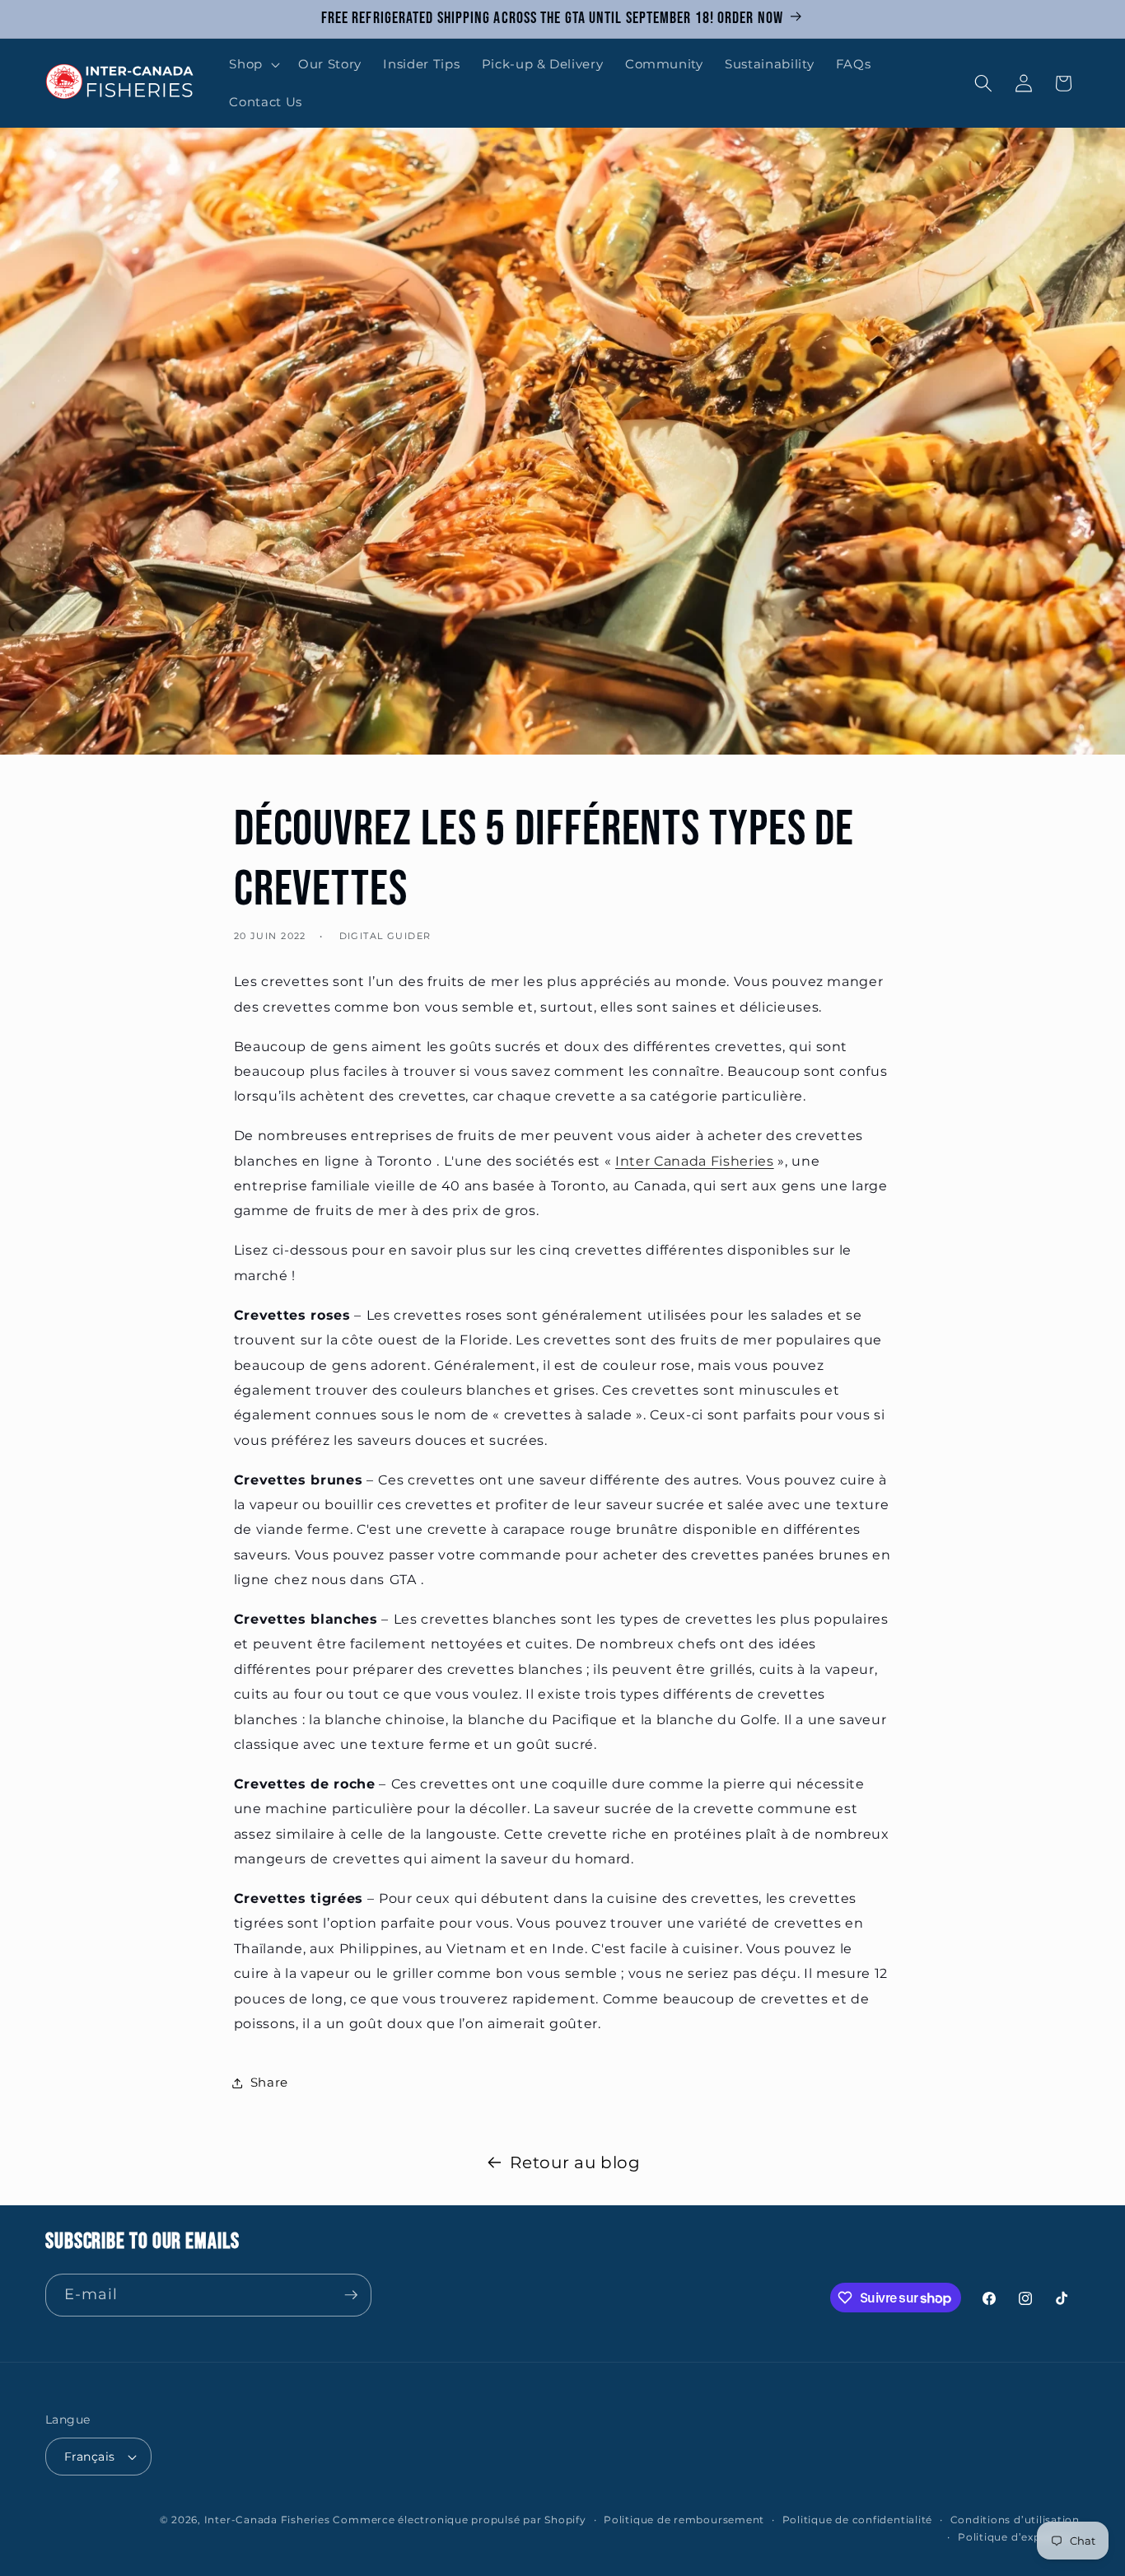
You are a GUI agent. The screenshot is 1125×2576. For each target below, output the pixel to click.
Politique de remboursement (684, 2520)
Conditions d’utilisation (1015, 2520)
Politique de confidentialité (858, 2520)
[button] (253, 64)
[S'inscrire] (351, 2295)
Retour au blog (575, 2162)
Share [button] (269, 2082)
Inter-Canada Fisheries (267, 2520)
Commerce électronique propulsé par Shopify (459, 2520)
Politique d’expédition (1019, 2537)
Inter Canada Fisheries (695, 1161)
